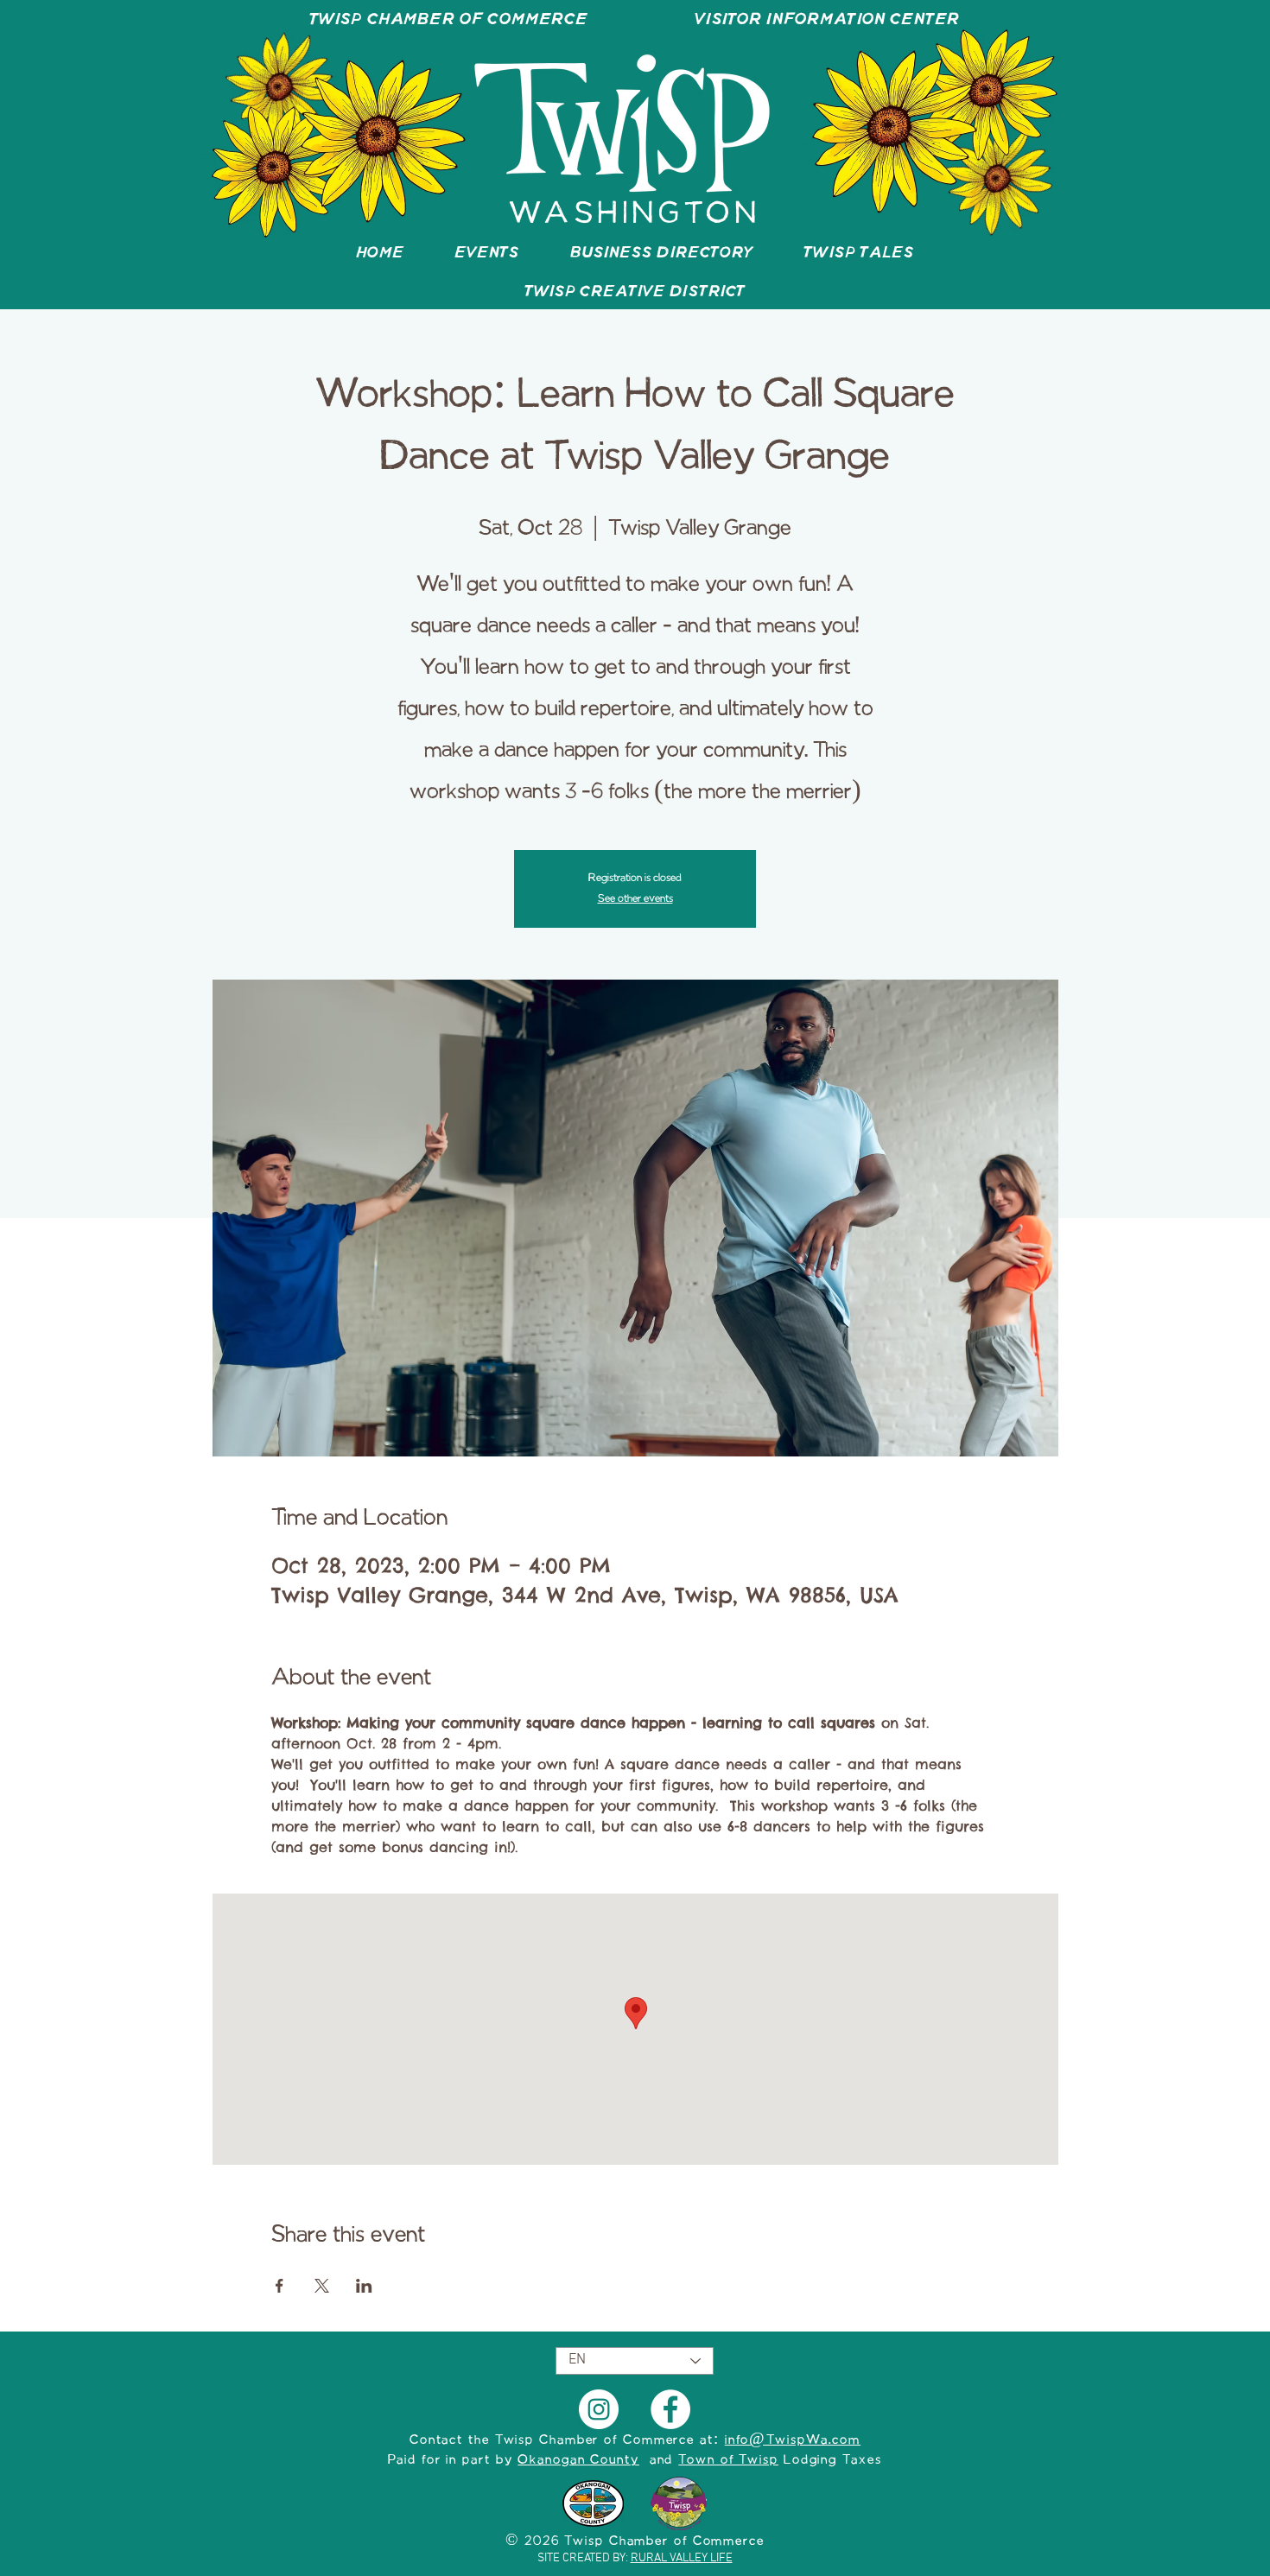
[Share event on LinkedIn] (364, 2286)
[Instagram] (599, 2409)
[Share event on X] (322, 2286)
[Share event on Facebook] (279, 2286)
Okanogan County (578, 2460)
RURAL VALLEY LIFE (682, 2558)
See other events (635, 899)
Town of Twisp (728, 2460)
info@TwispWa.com (793, 2440)
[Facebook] (670, 2409)
